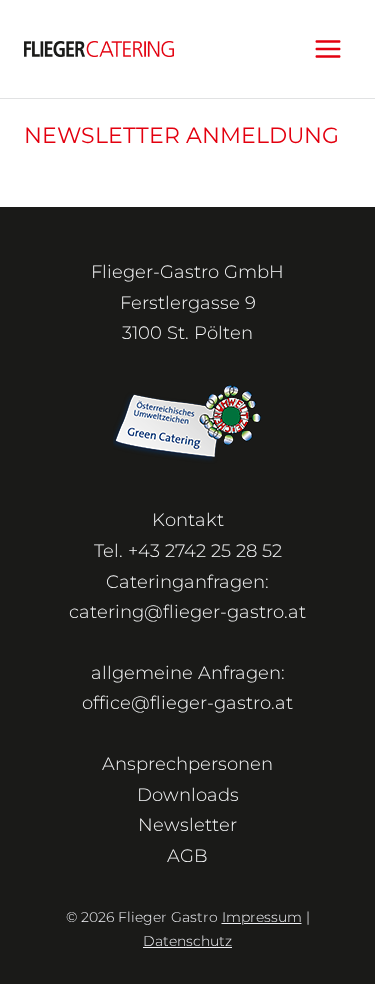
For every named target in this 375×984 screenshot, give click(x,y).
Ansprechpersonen (187, 764)
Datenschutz (187, 941)
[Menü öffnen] (327, 48)
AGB (187, 856)
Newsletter (187, 825)
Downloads (188, 795)
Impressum (262, 917)
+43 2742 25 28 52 (205, 551)
